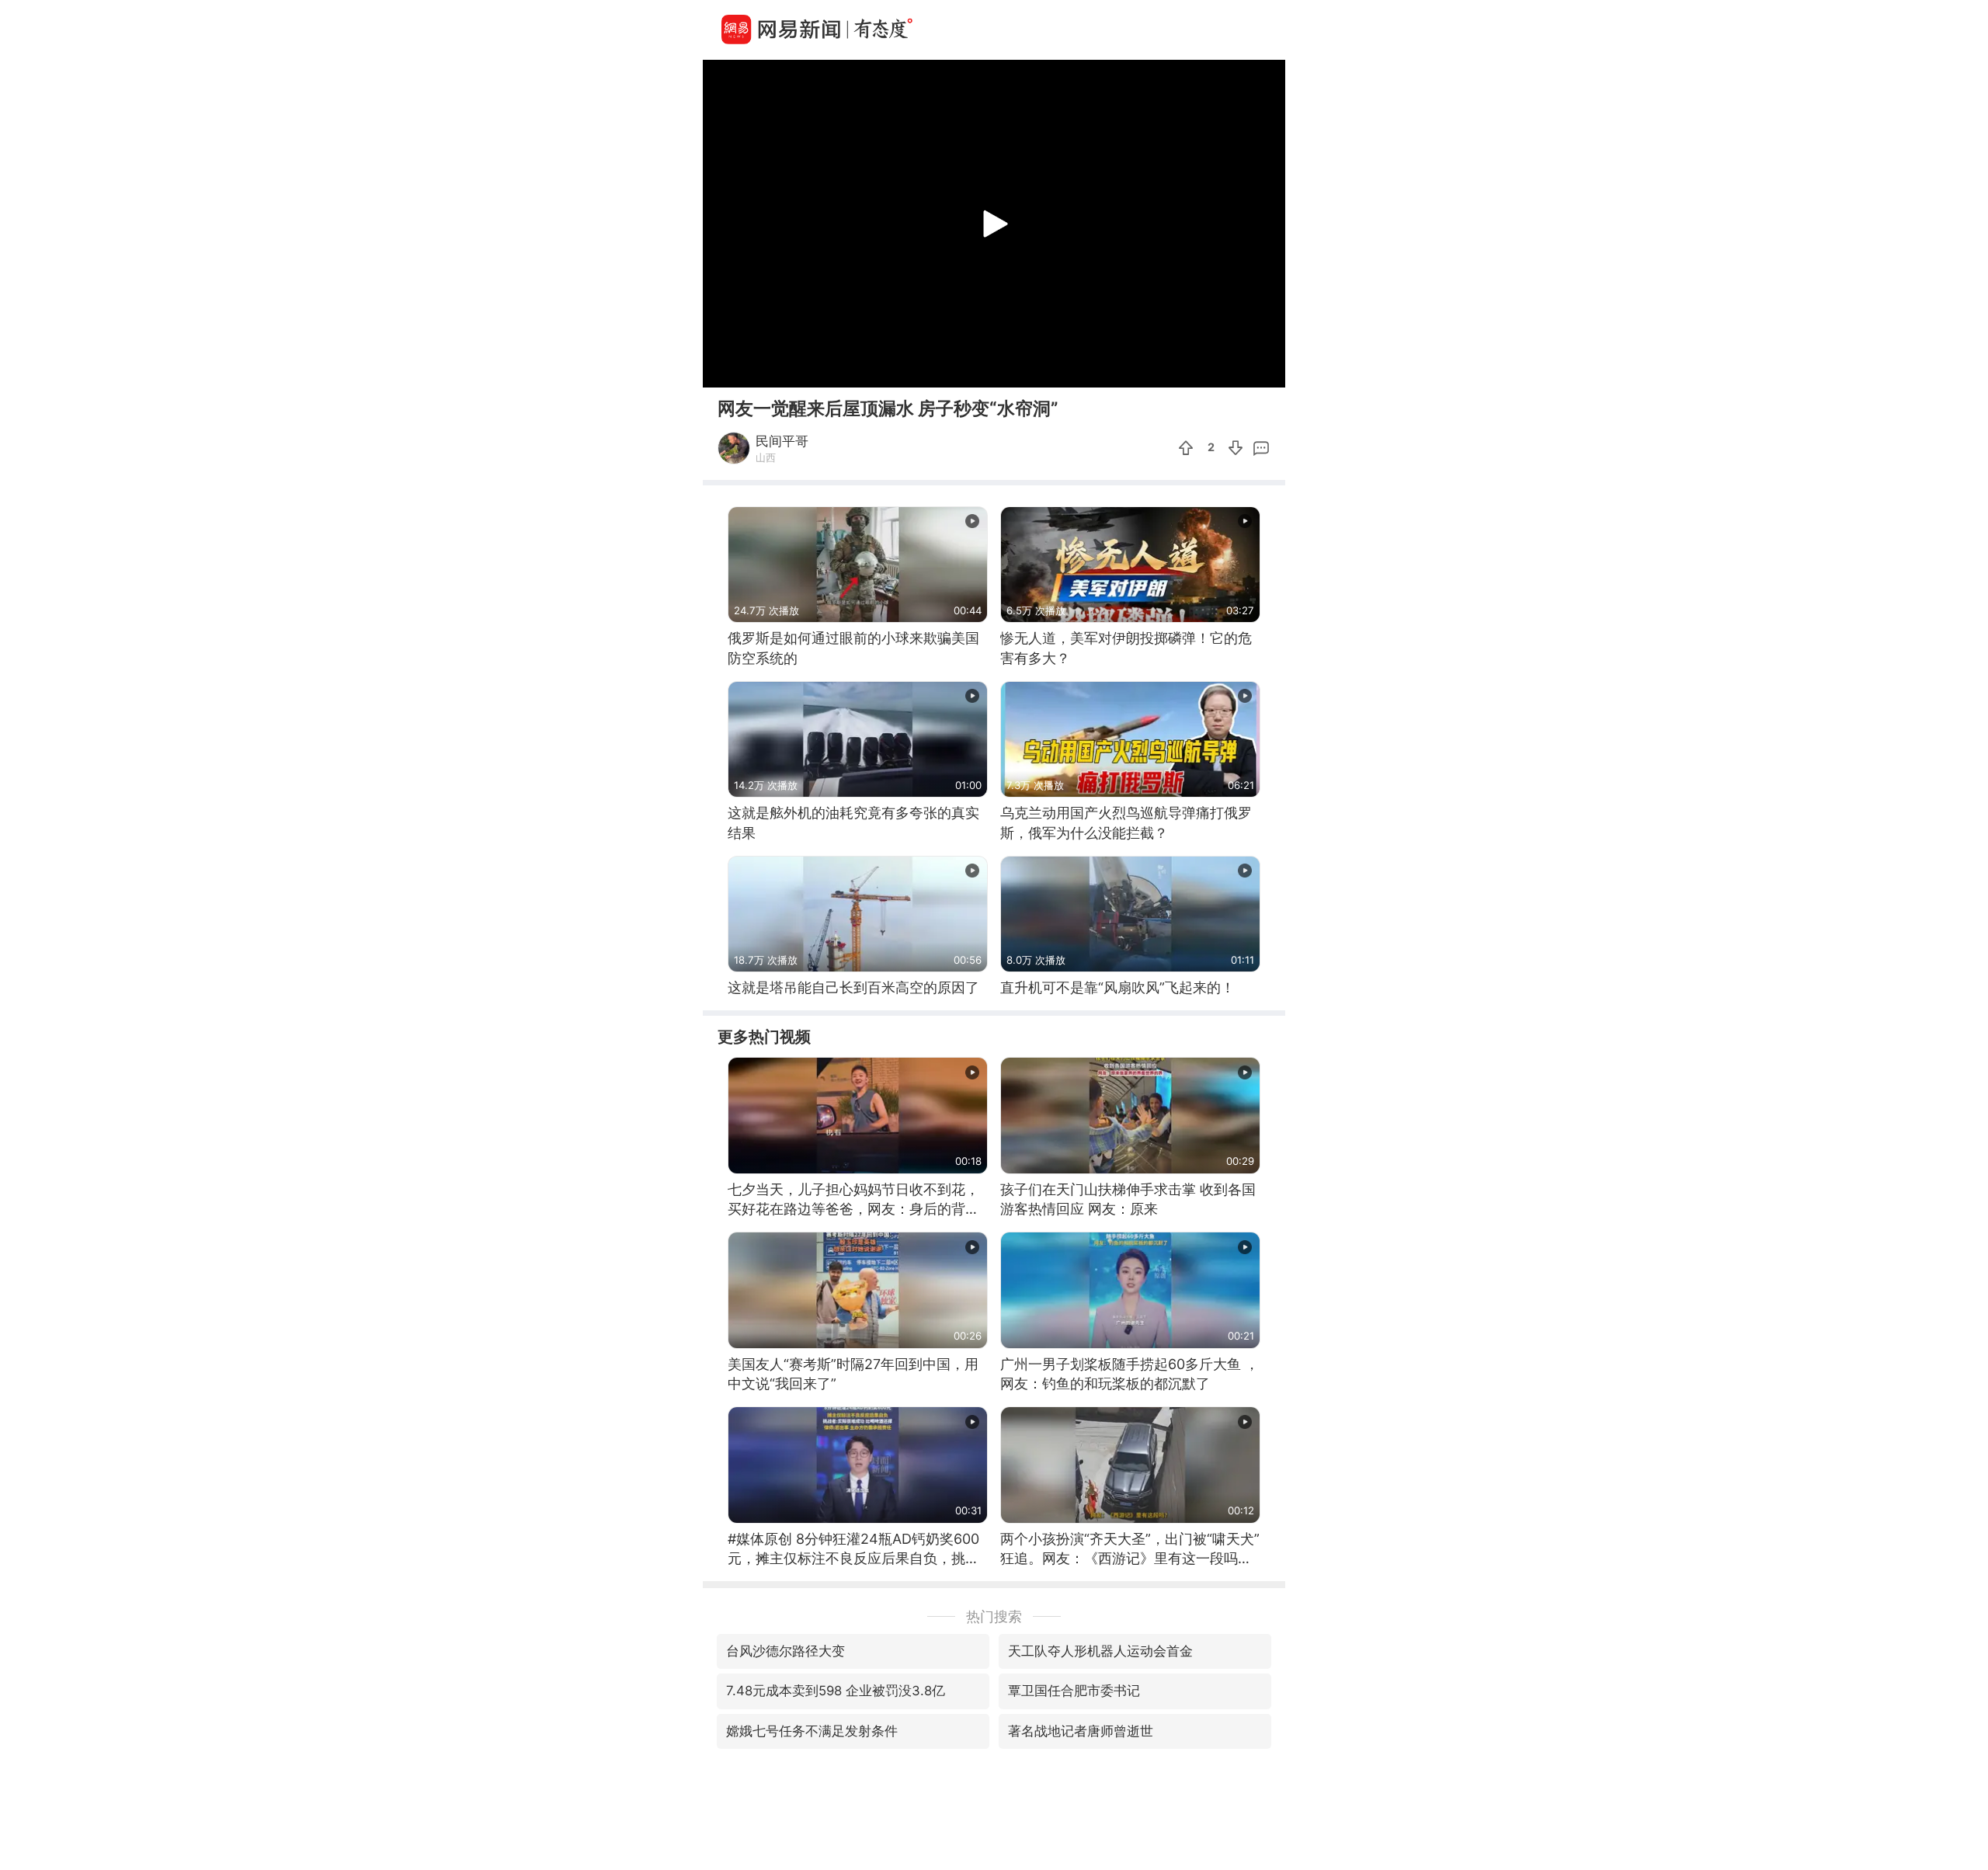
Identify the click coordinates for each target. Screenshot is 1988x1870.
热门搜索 (994, 1616)
